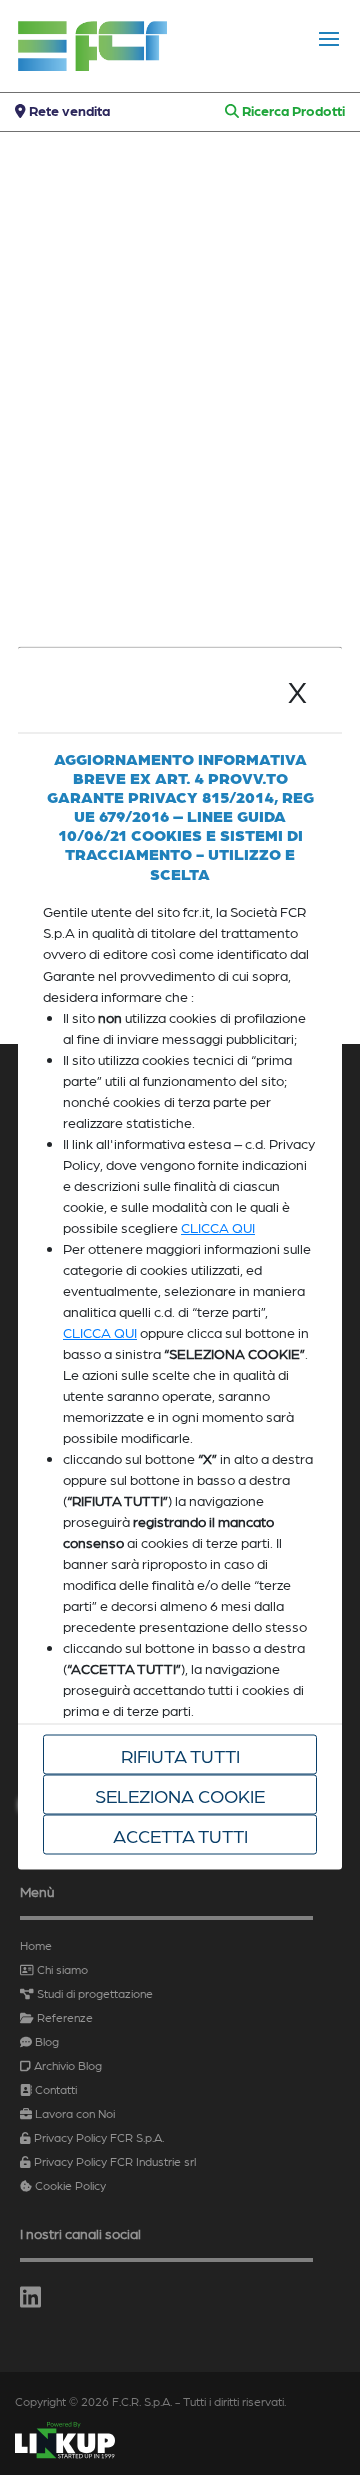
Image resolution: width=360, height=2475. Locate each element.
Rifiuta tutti (180, 1754)
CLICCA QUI (218, 1227)
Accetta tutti (180, 1834)
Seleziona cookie (180, 1794)
